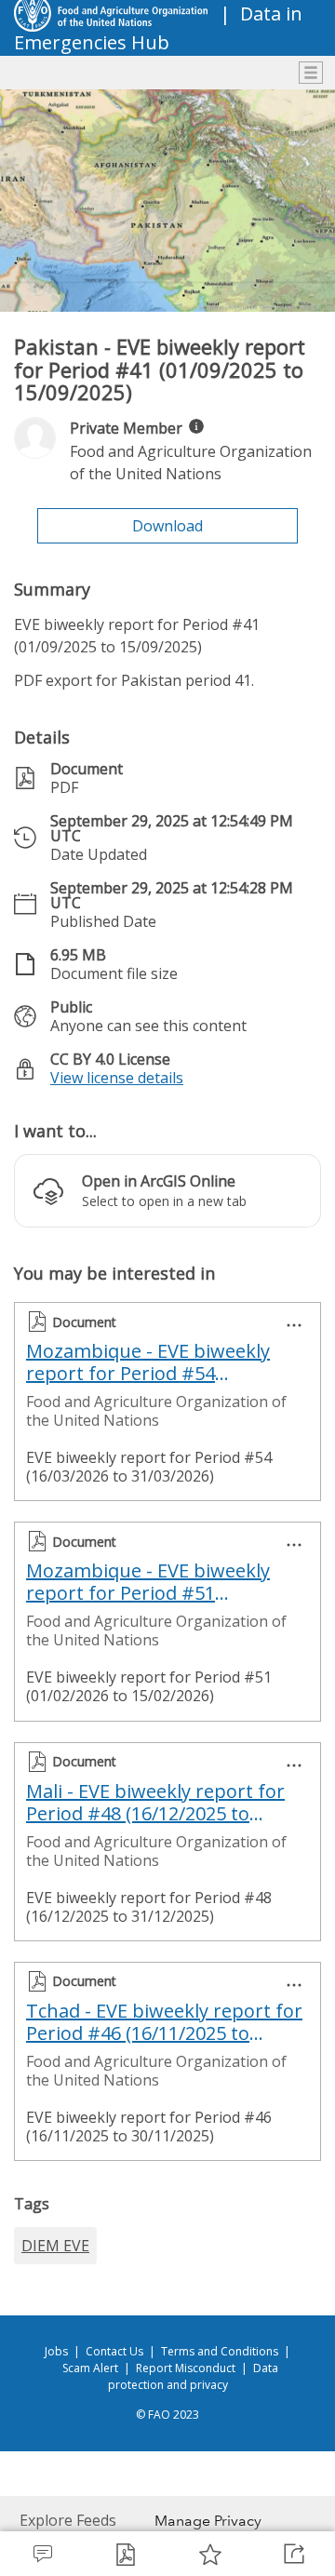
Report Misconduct (186, 2368)
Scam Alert (90, 2368)
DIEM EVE (55, 2246)
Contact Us (114, 2351)
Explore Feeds (68, 2520)
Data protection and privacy (194, 2376)
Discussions (42, 2554)
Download (167, 526)
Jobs (56, 2351)
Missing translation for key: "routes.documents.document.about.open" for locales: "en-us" (126, 2554)
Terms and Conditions (220, 2351)
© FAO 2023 (167, 2415)
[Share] (293, 2554)
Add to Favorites (209, 2554)
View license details (117, 1078)
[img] (196, 426)
